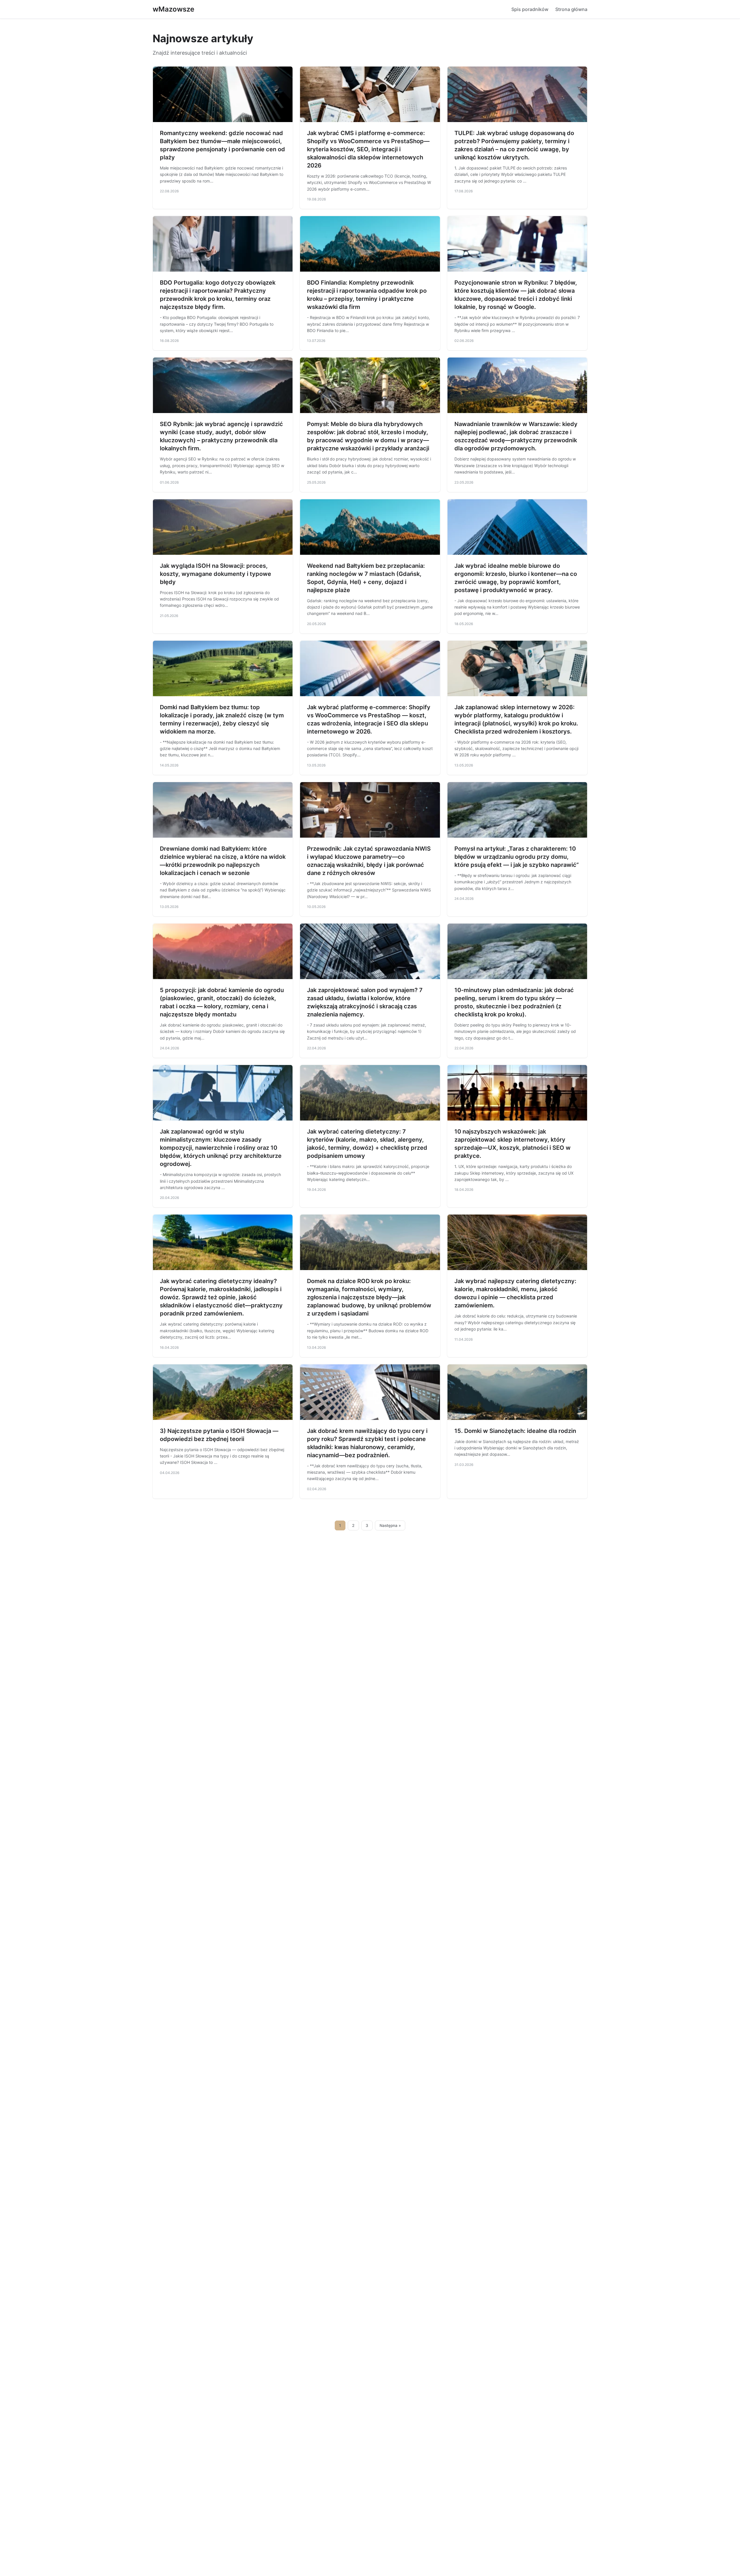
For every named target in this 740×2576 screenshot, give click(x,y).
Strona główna (571, 9)
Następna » (390, 1525)
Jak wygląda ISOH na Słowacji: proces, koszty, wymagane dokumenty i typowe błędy (215, 574)
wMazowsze (173, 9)
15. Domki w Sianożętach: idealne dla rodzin (515, 1431)
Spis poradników (530, 9)
